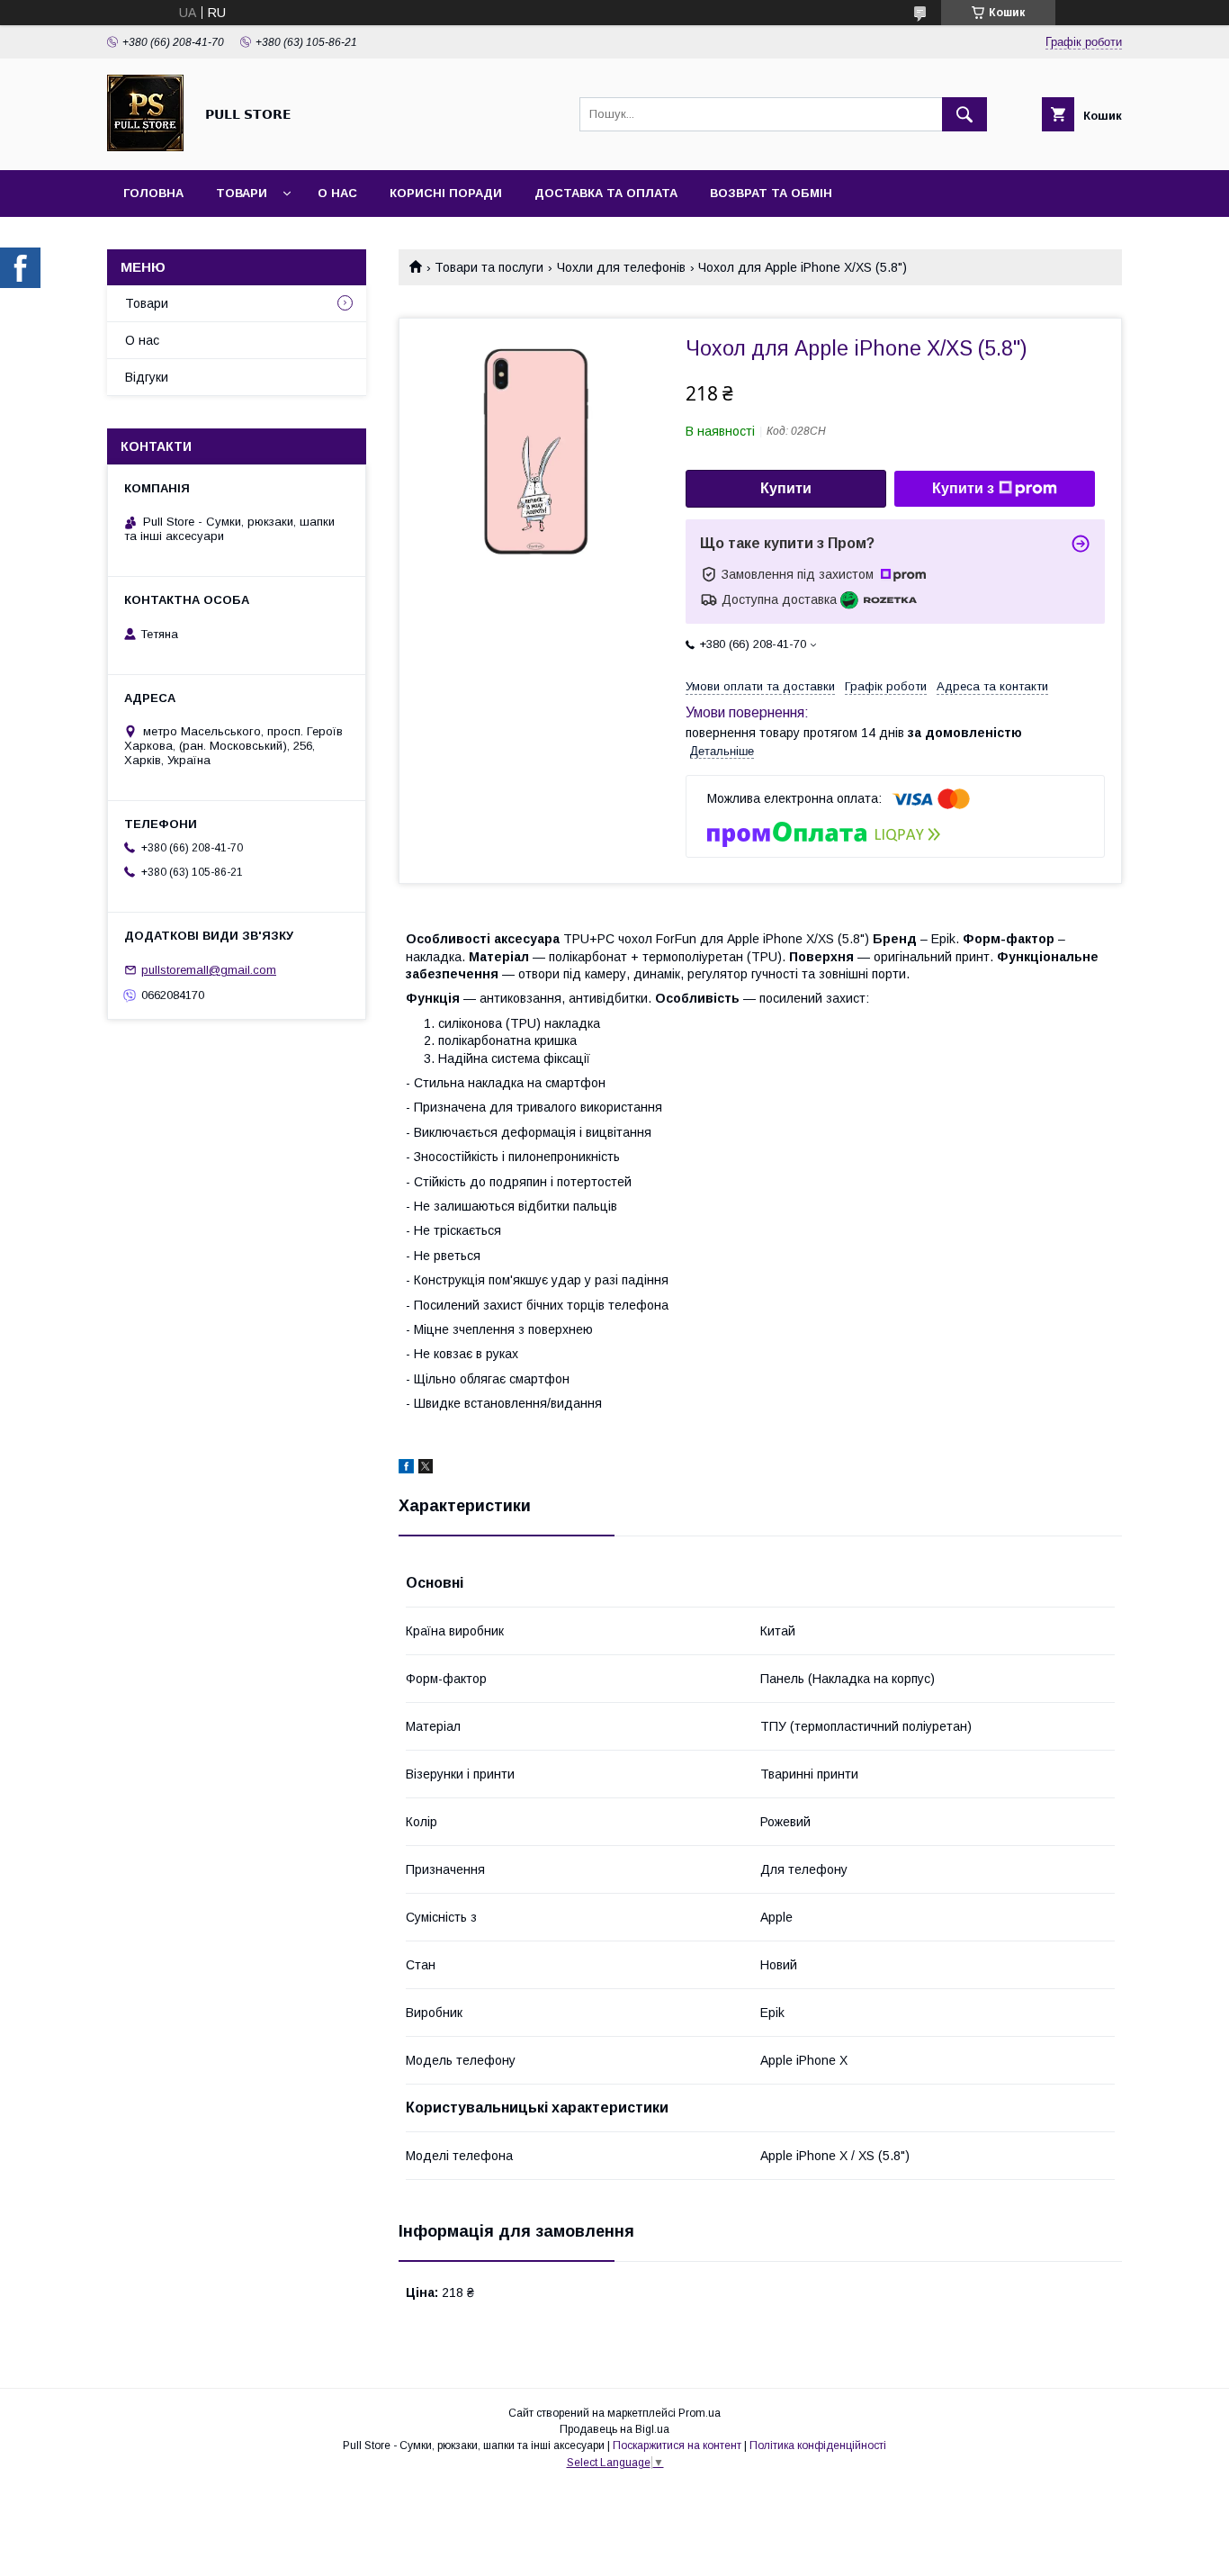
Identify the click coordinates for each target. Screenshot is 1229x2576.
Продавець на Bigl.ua (614, 2429)
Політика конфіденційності (818, 2445)
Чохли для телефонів (621, 267)
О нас (337, 193)
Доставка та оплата (606, 193)
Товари (242, 193)
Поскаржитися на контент (677, 2445)
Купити (786, 488)
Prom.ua (700, 2413)
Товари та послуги (489, 267)
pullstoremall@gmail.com (209, 970)
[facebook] (406, 1469)
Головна (153, 193)
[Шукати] (964, 114)
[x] (426, 1469)
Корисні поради (446, 193)
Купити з (963, 488)
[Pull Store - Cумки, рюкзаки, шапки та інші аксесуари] (145, 147)
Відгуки (147, 377)
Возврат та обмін (771, 193)
